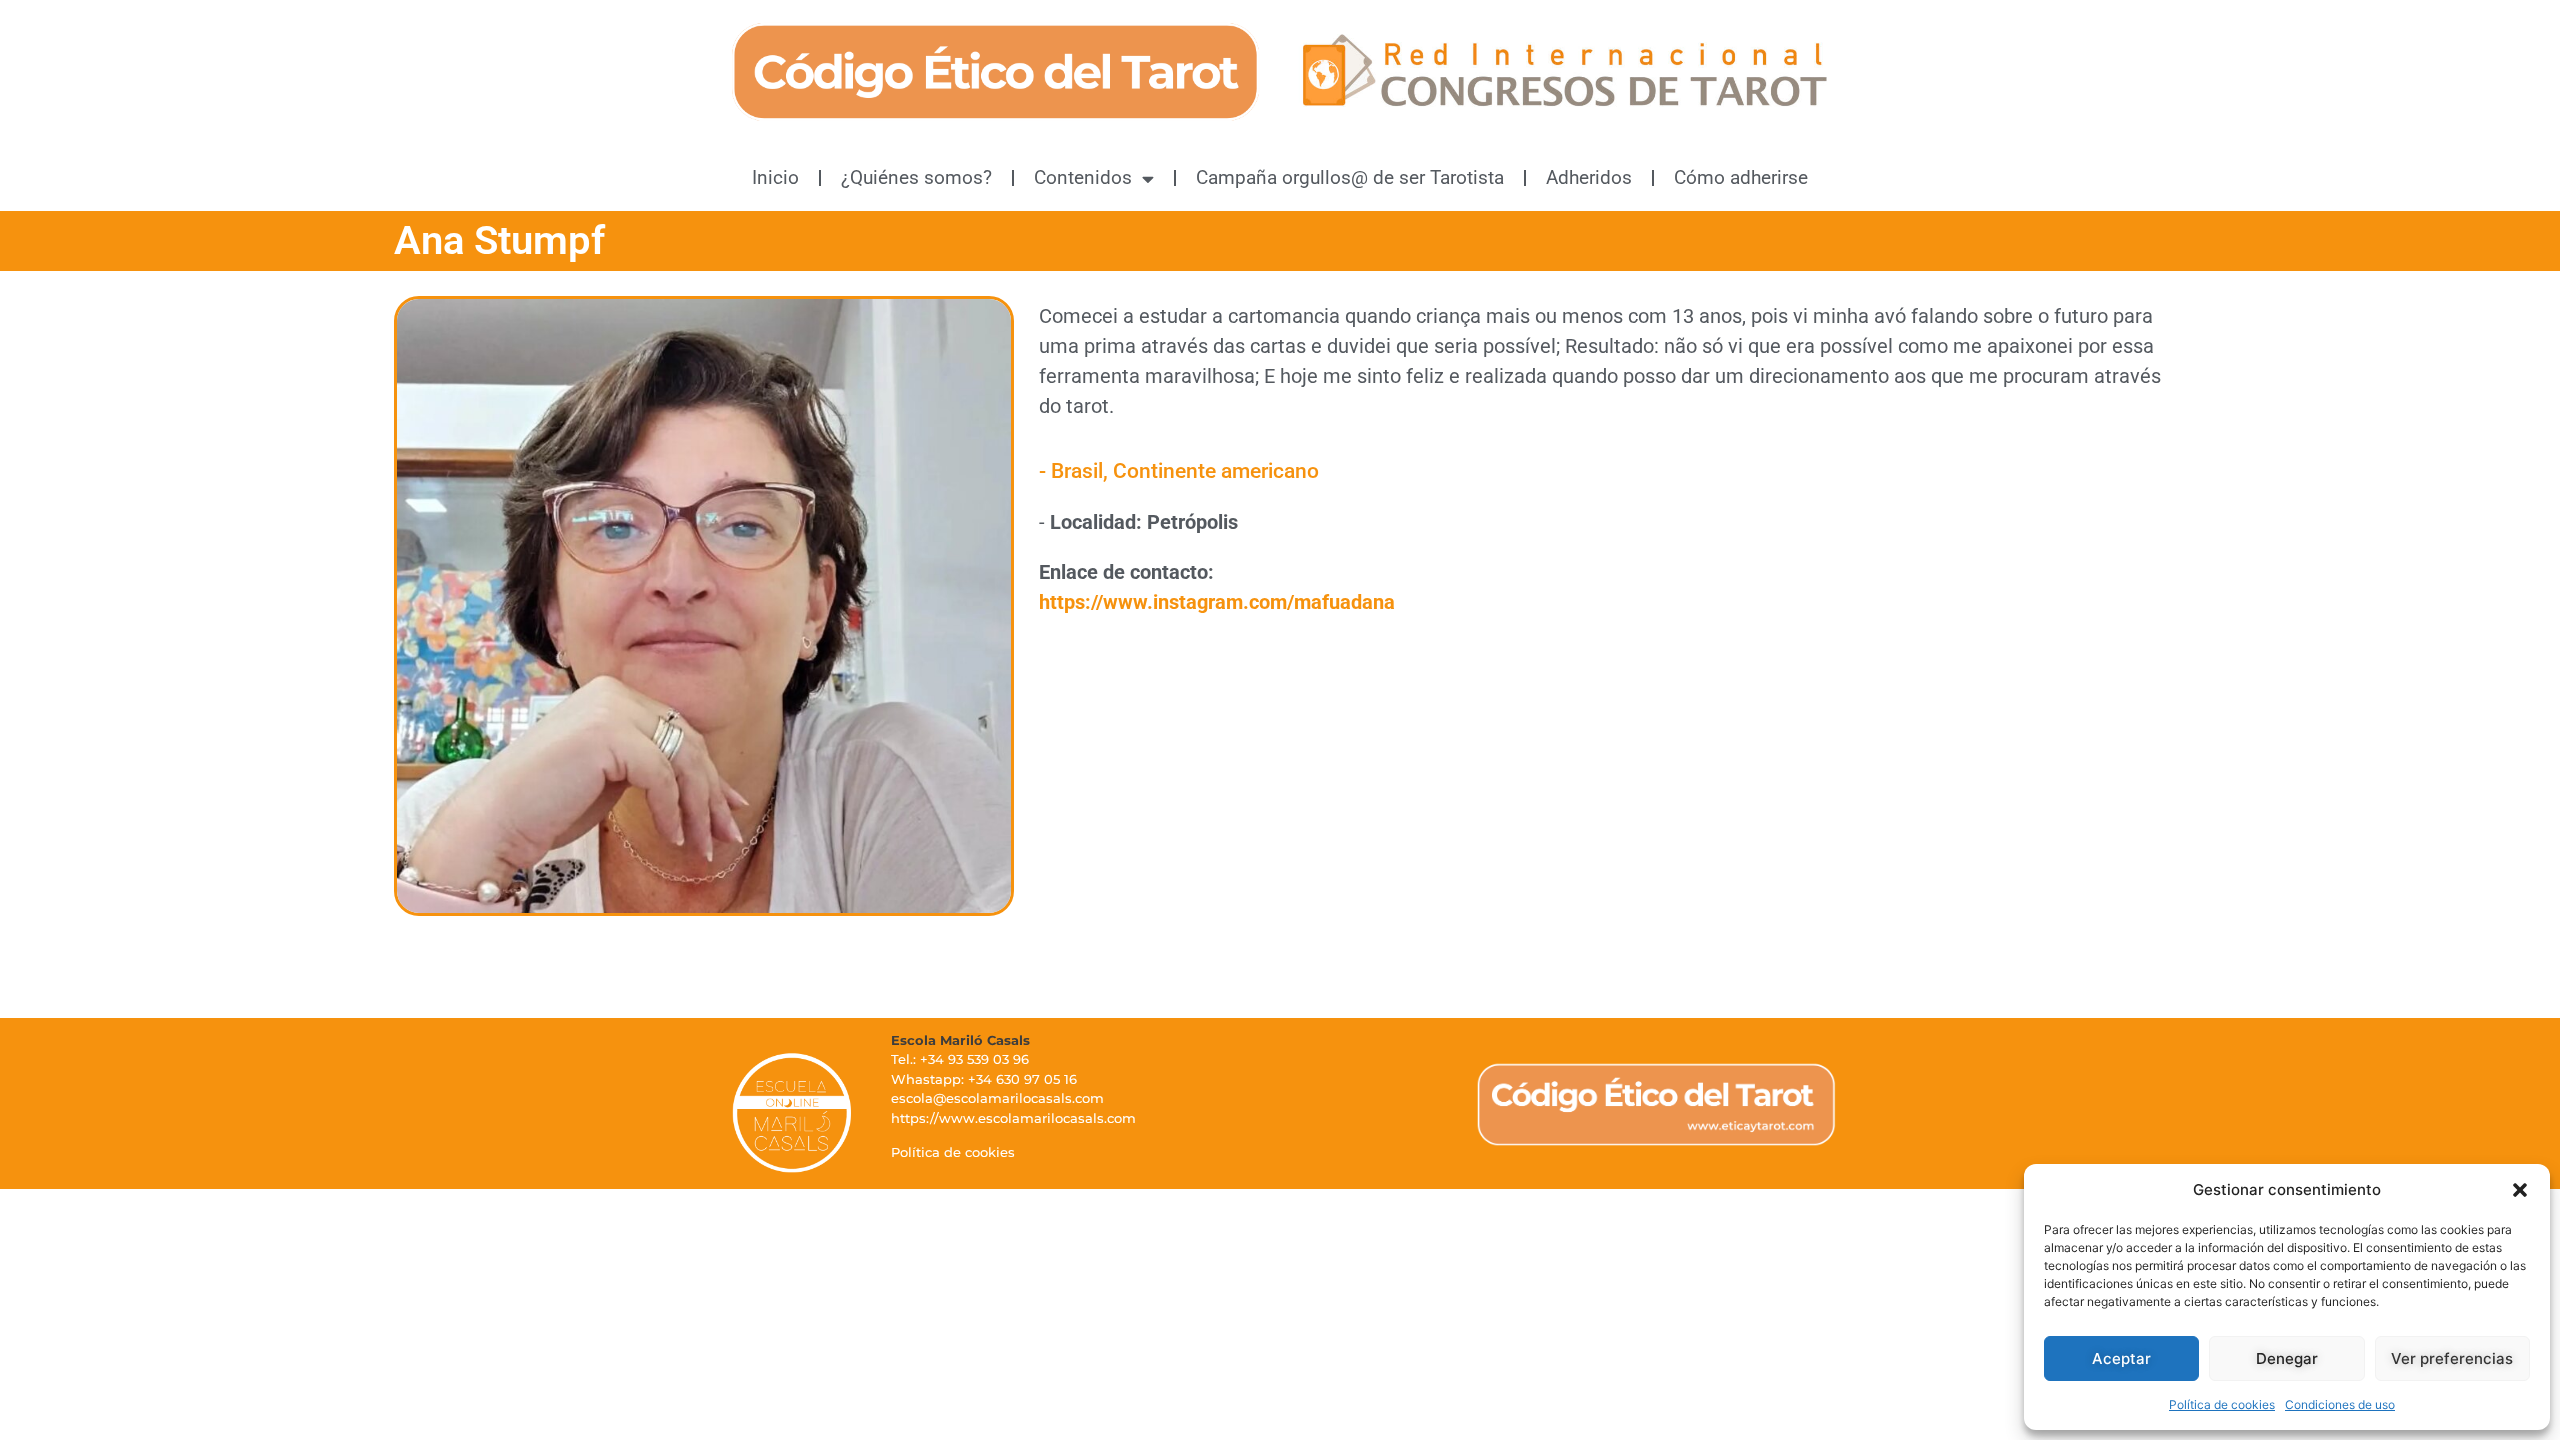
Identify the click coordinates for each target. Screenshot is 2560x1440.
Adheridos (1589, 177)
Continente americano (1216, 471)
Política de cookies (2222, 1404)
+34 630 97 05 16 (1022, 1079)
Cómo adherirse (1741, 177)
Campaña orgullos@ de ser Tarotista (1350, 177)
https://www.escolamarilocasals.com (1013, 1118)
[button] (2520, 1190)
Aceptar (2121, 1358)
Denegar (2287, 1358)
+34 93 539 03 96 (974, 1059)
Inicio (775, 177)
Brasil (1077, 471)
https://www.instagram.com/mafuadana (1217, 602)
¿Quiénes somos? (916, 177)
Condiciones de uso (2340, 1404)
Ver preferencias (2452, 1358)
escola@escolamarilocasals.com (997, 1098)
